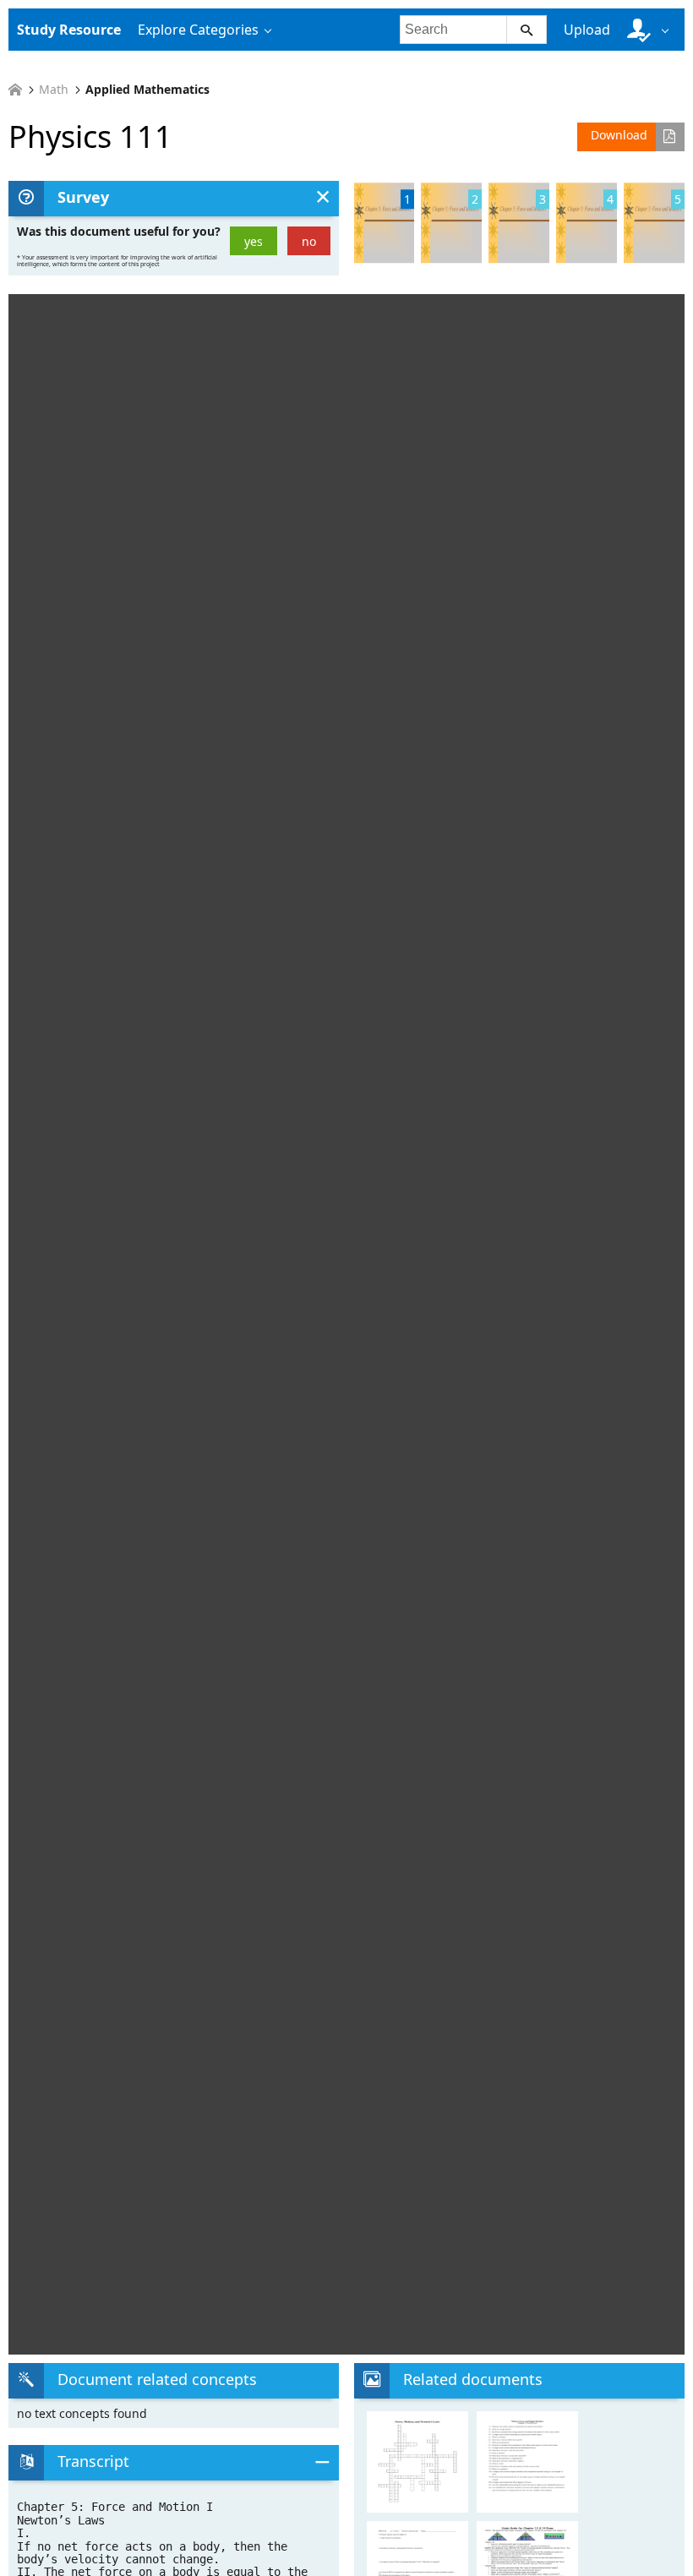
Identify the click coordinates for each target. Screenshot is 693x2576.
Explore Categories (198, 30)
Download (619, 135)
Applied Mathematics (147, 90)
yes (254, 241)
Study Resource (69, 30)
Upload (587, 30)
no (309, 241)
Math (54, 90)
